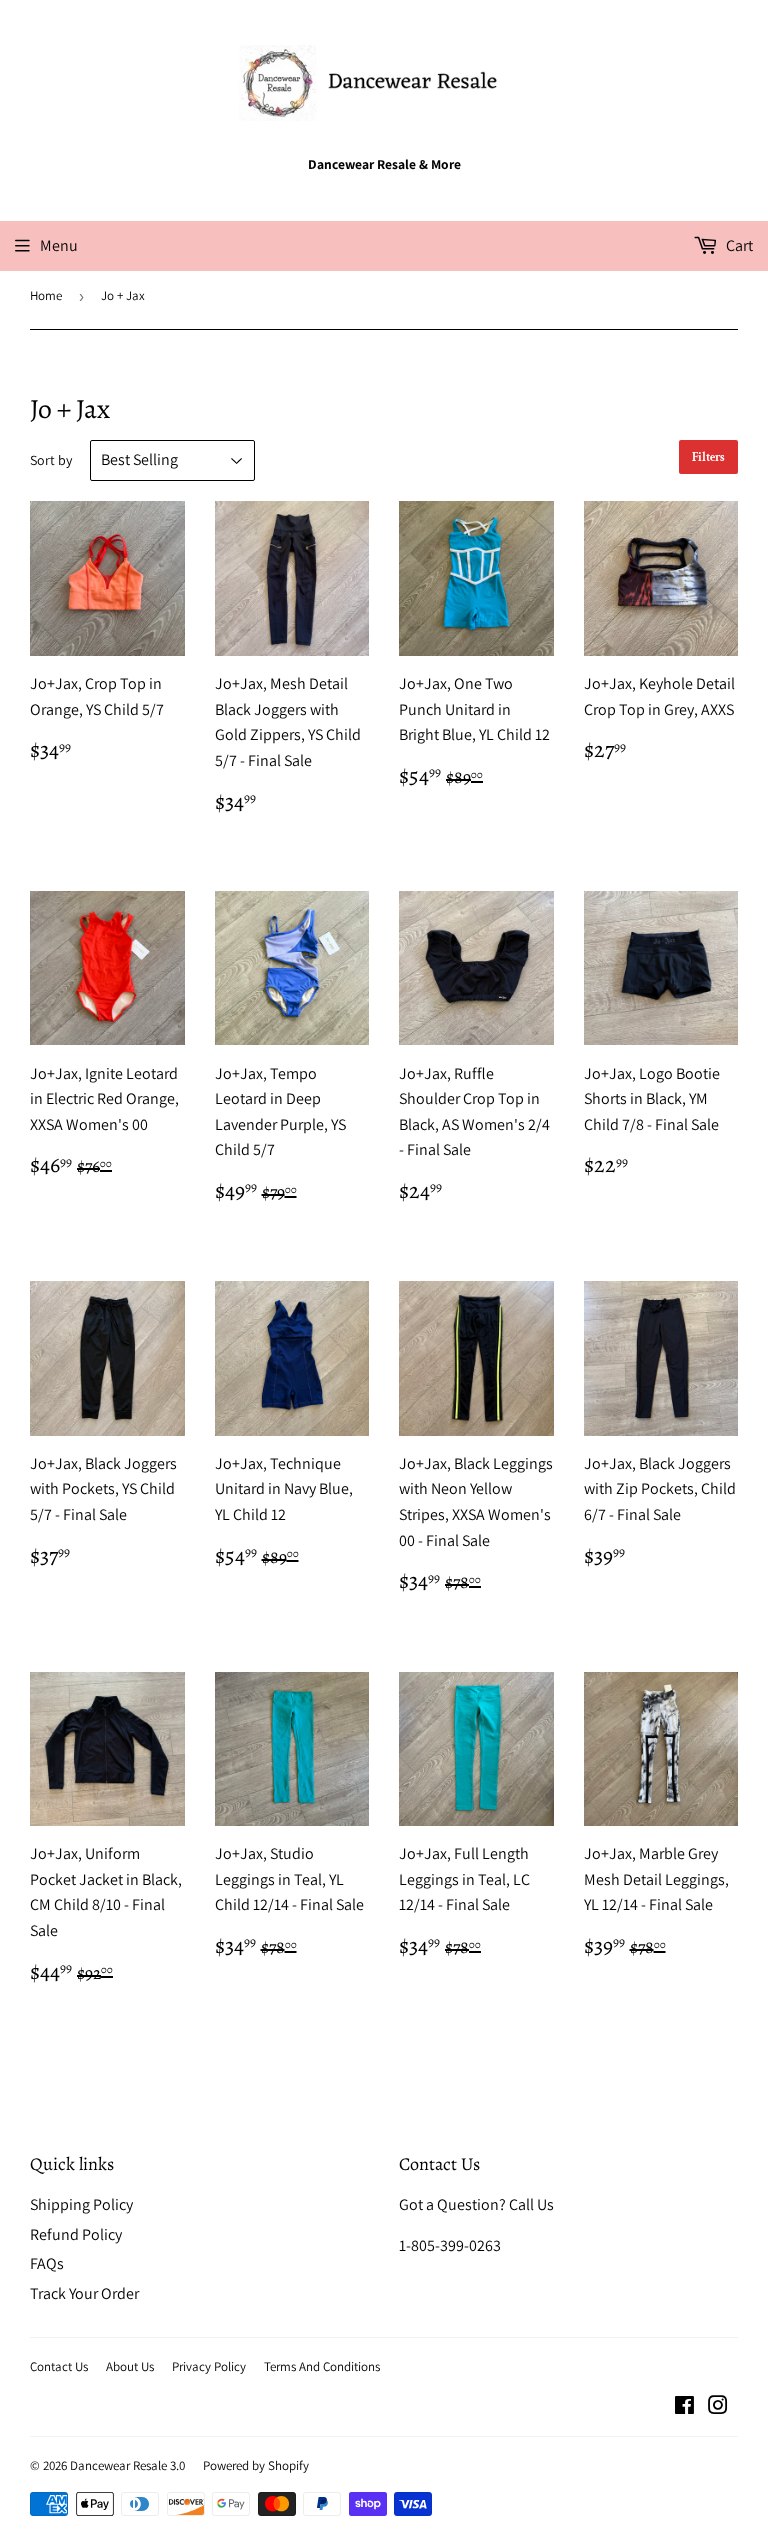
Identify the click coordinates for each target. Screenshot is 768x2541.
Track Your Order (84, 2293)
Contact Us (59, 2366)
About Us (130, 2366)
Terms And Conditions (322, 2366)
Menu (59, 245)
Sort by (51, 460)
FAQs (47, 2263)
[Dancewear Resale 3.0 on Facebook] (684, 2407)
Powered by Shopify (256, 2465)
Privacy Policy (209, 2366)
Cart (738, 245)
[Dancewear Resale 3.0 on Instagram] (718, 2407)
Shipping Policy (81, 2204)
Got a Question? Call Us (476, 2204)
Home (46, 295)
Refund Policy (76, 2234)
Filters (708, 457)
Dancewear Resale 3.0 (127, 2465)
